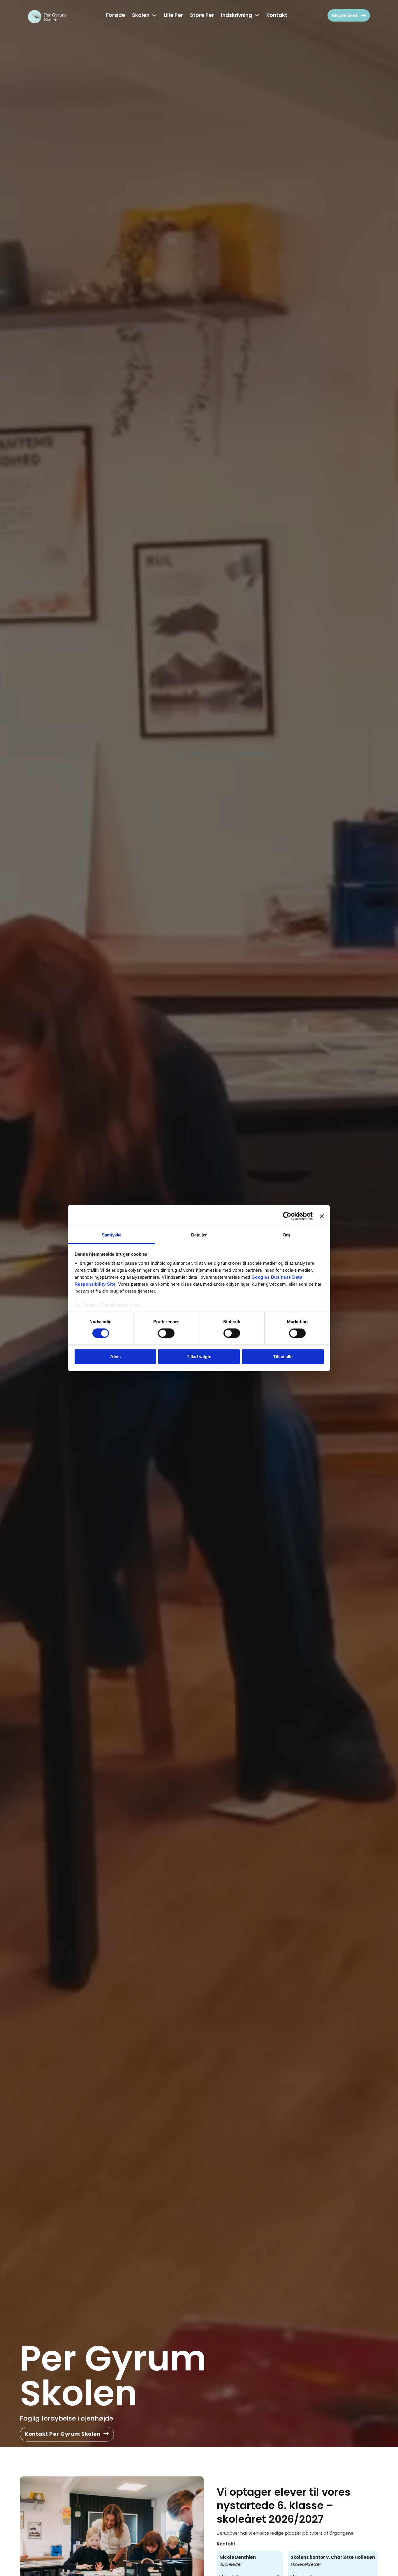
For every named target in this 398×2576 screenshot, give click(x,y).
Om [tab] (286, 1235)
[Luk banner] (322, 1216)
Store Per (202, 15)
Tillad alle (283, 1357)
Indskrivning (236, 15)
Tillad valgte (199, 1357)
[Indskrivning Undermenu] (257, 15)
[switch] (166, 1333)
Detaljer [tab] (199, 1235)
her (137, 1305)
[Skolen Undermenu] (154, 15)
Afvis (115, 1357)
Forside (116, 15)
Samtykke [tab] (112, 1235)
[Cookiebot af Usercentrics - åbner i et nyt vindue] (287, 1216)
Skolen (141, 15)
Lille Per (173, 15)
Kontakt (277, 15)
